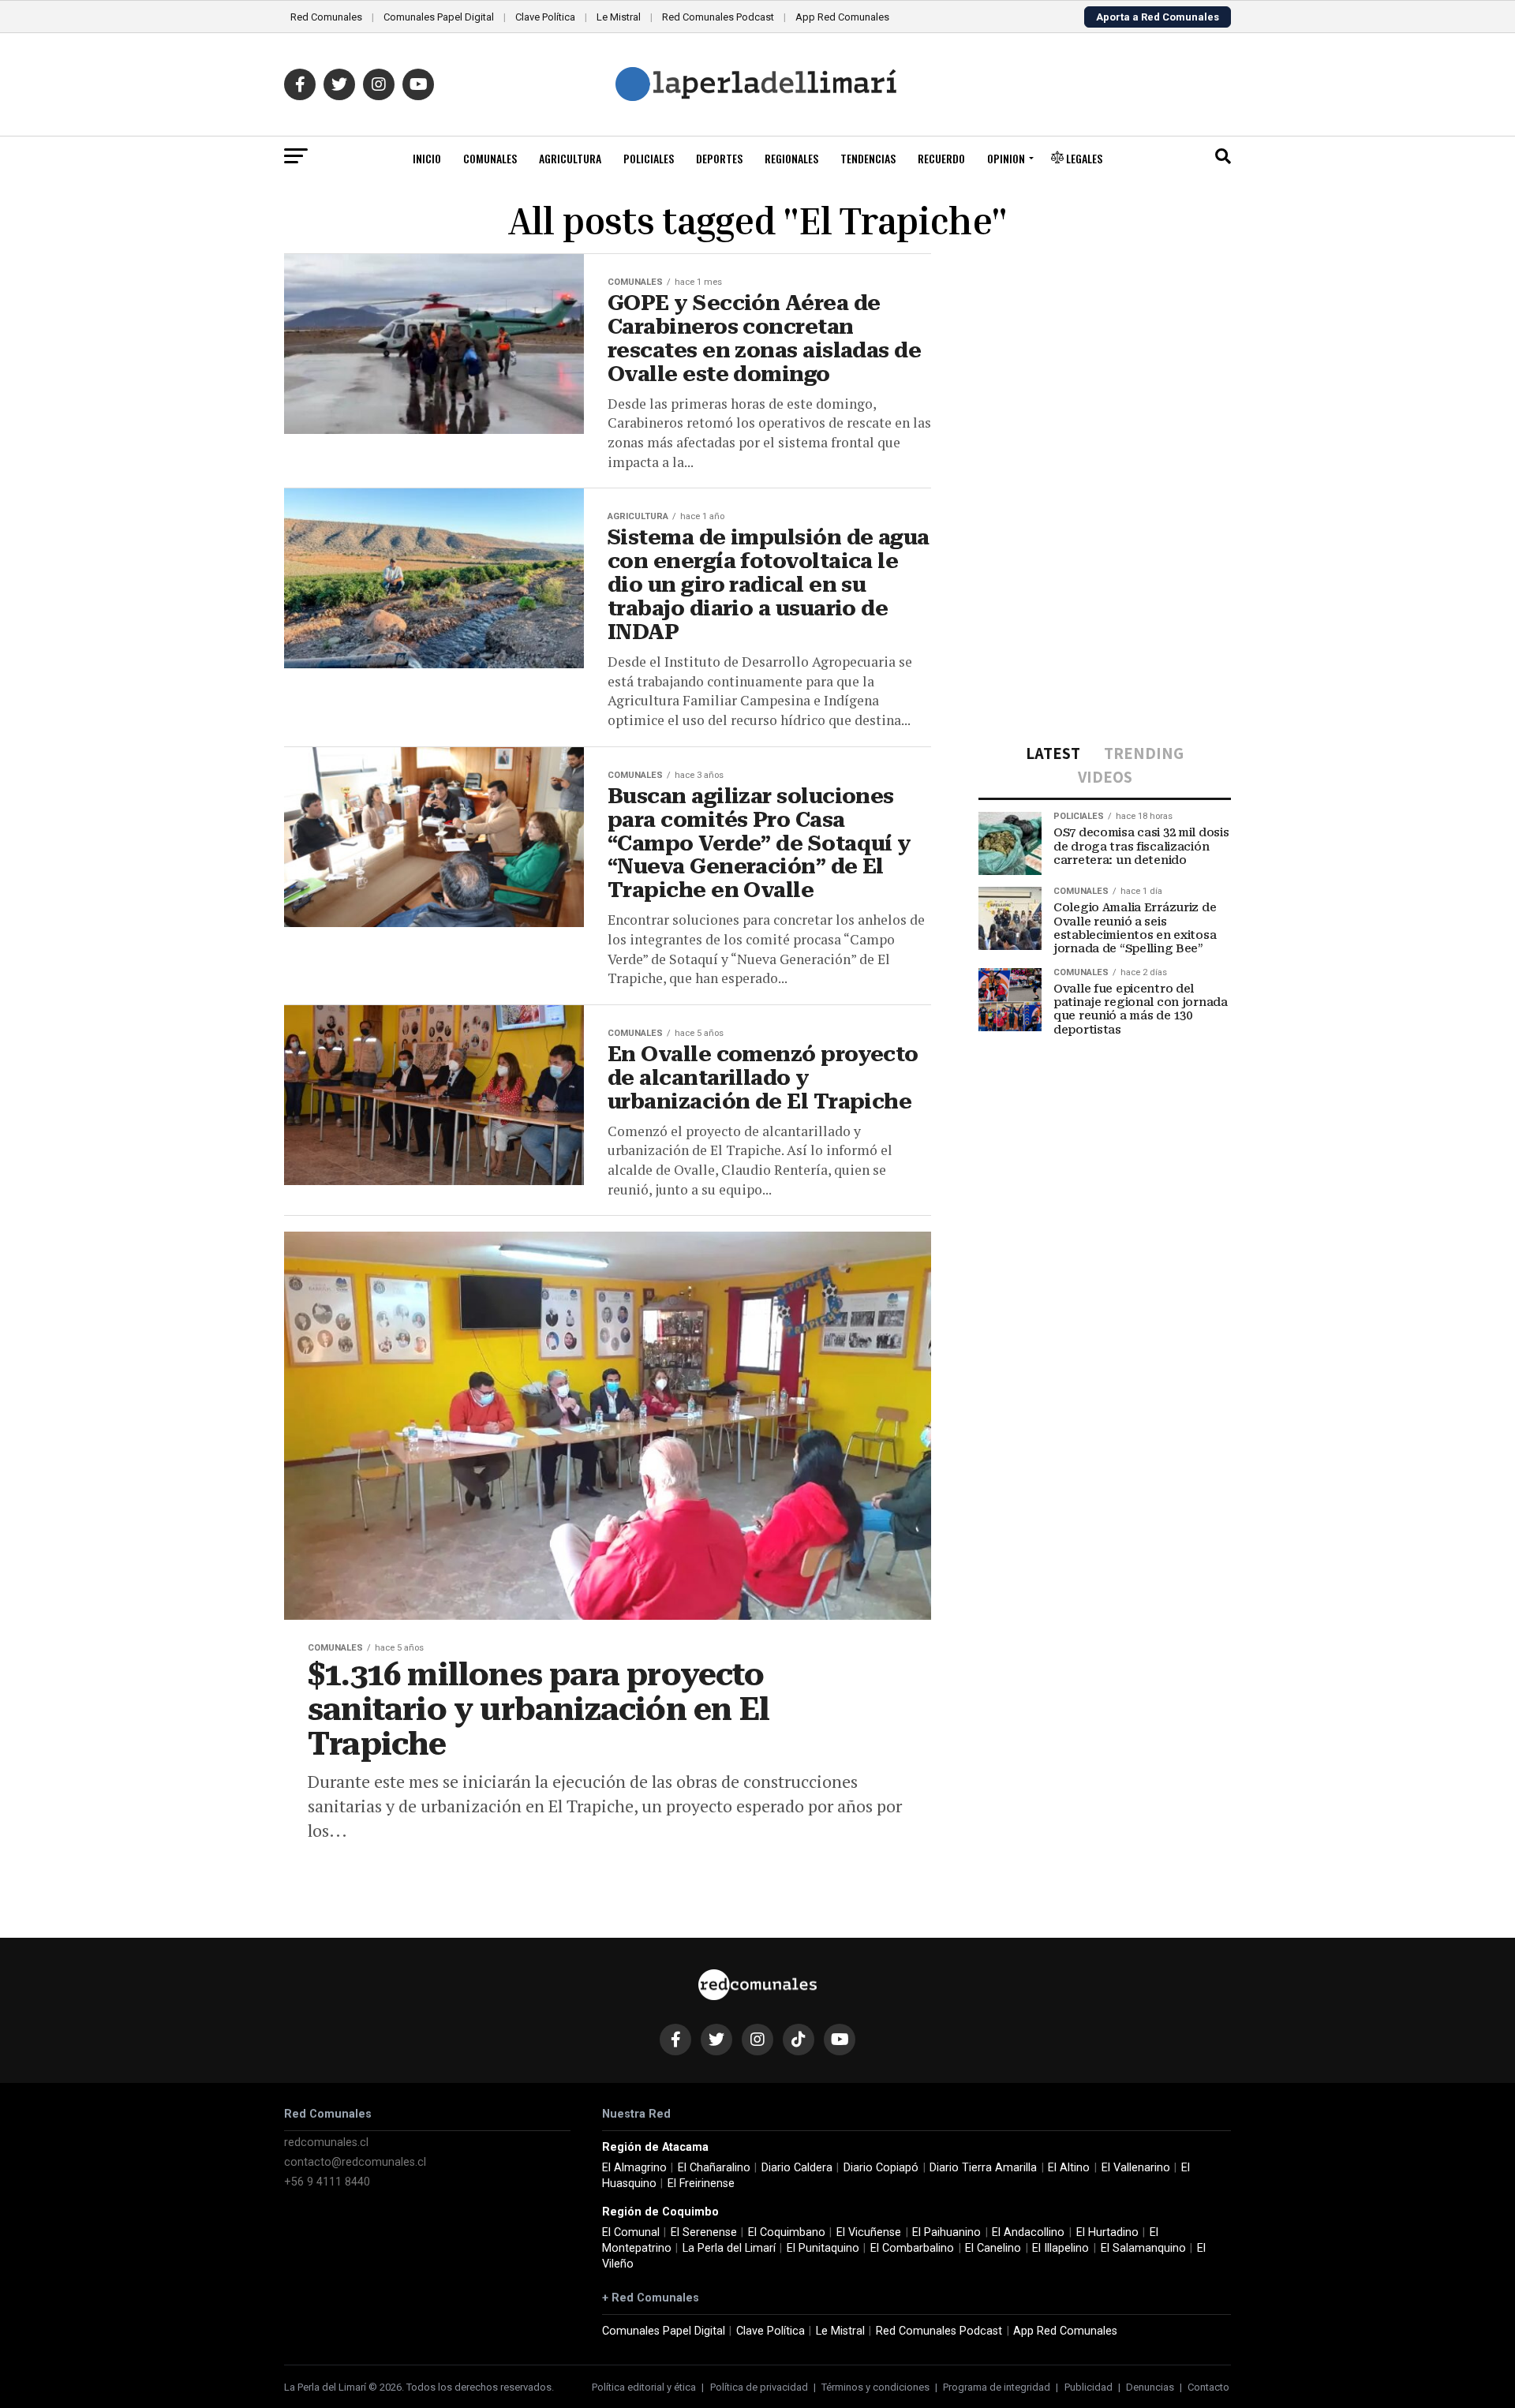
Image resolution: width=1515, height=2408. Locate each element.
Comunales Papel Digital (439, 17)
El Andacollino (1028, 2232)
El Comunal (631, 2232)
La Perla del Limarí (729, 2248)
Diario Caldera (797, 2168)
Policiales (649, 158)
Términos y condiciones (875, 2387)
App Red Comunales (842, 17)
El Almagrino (634, 2168)
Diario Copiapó (881, 2168)
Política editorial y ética (644, 2387)
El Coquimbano (787, 2232)
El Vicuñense (869, 2232)
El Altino (1069, 2168)
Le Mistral (619, 17)
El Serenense (704, 2232)
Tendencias (868, 158)
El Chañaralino (714, 2168)
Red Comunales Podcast (718, 17)
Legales (1083, 158)
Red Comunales (326, 17)
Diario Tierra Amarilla (983, 2168)
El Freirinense (701, 2184)
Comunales (490, 158)
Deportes (719, 158)
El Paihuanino (946, 2232)
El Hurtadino (1107, 2232)
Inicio (427, 158)
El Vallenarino (1136, 2168)
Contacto (1208, 2387)
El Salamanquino (1143, 2248)
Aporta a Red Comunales (1158, 17)
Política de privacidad (759, 2387)
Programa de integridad (997, 2387)
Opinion (1006, 158)
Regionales (791, 158)
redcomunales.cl (326, 2143)
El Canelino (993, 2248)
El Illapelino (1060, 2248)
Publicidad (1089, 2387)
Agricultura (570, 158)
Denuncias (1150, 2387)
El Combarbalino (912, 2248)
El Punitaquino (823, 2248)
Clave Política (545, 17)
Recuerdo (941, 158)
